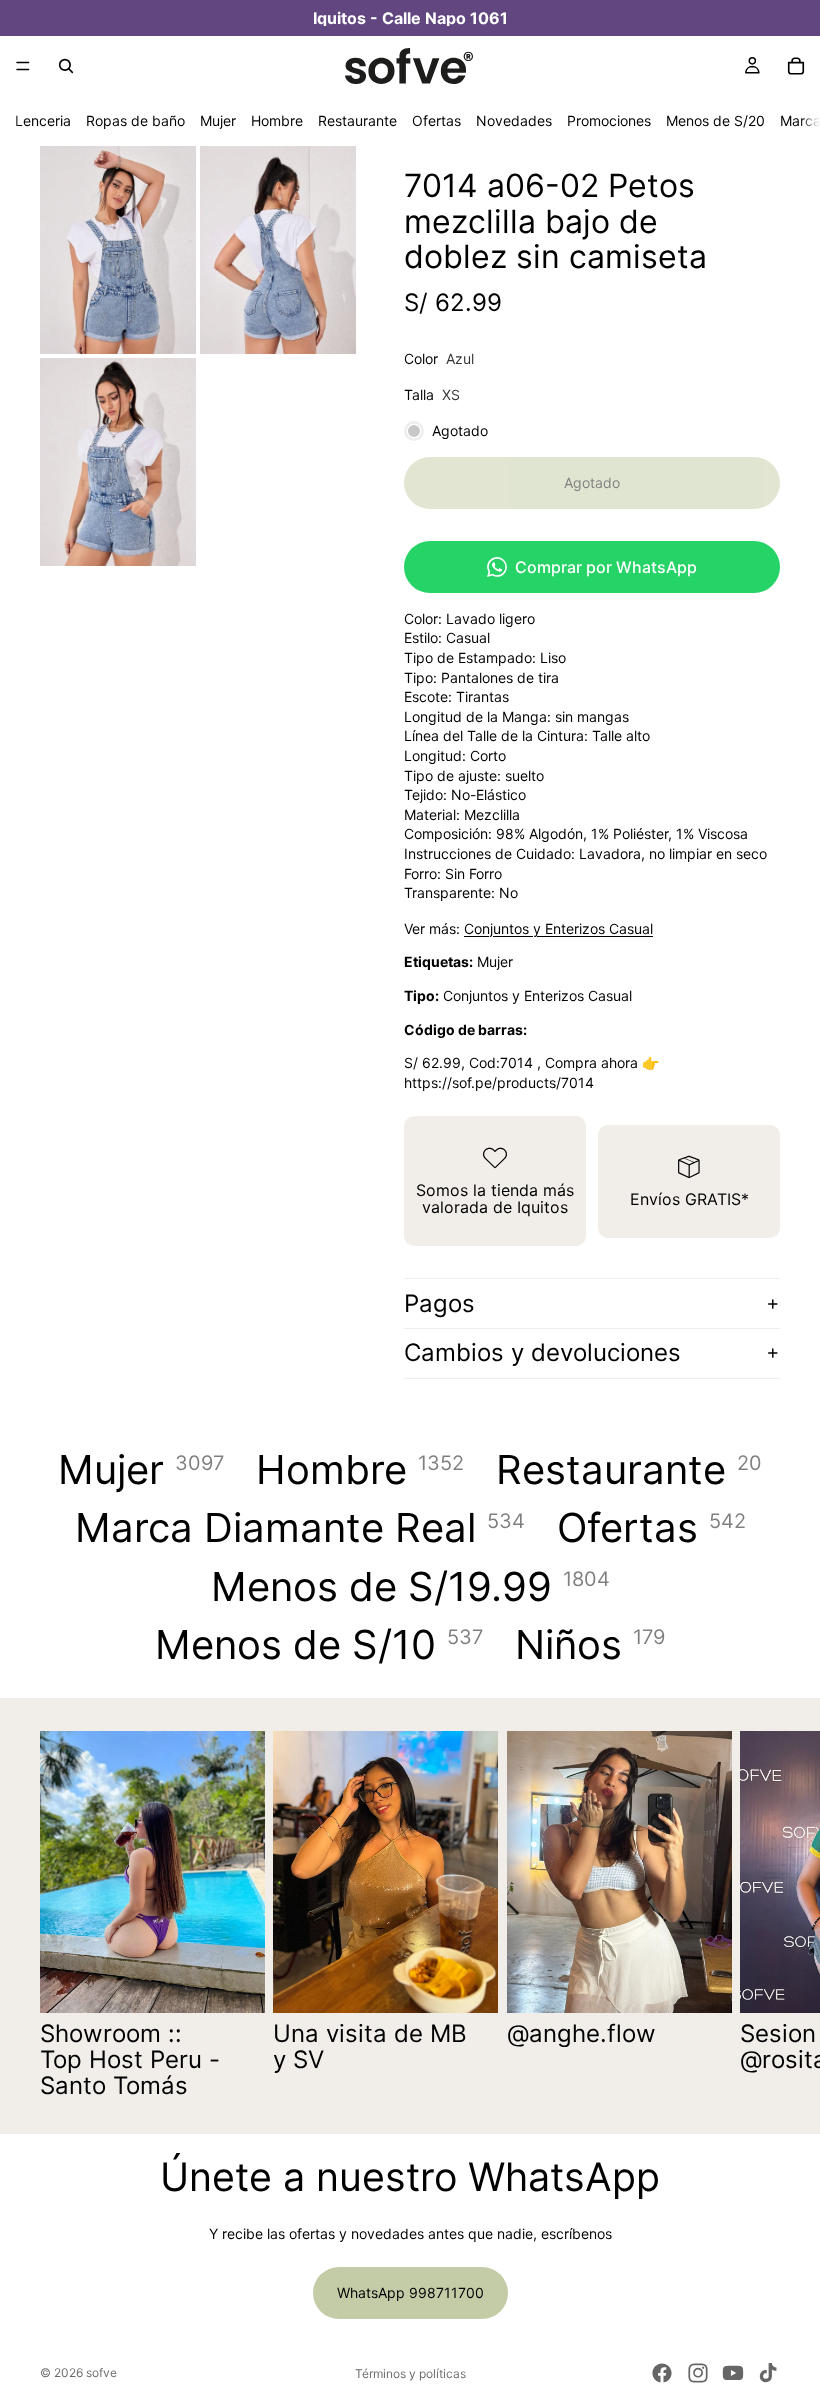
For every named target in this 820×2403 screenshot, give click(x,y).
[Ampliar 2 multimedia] (278, 250)
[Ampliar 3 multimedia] (118, 462)
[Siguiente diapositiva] (758, 1916)
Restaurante (357, 120)
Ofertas (436, 120)
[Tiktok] (768, 2373)
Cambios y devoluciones (542, 1352)
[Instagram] (698, 2373)
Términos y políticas (410, 2373)
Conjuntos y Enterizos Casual (558, 928)
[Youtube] (733, 2373)
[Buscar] (66, 66)
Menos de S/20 (715, 120)
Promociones (609, 120)
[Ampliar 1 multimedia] (118, 250)
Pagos (439, 1303)
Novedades (514, 120)
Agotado (592, 482)
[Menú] (23, 66)
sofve (101, 2372)
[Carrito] (796, 66)
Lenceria (43, 120)
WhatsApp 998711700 (410, 2292)
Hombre (277, 120)
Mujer (218, 120)
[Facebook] (662, 2373)
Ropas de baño (135, 120)
